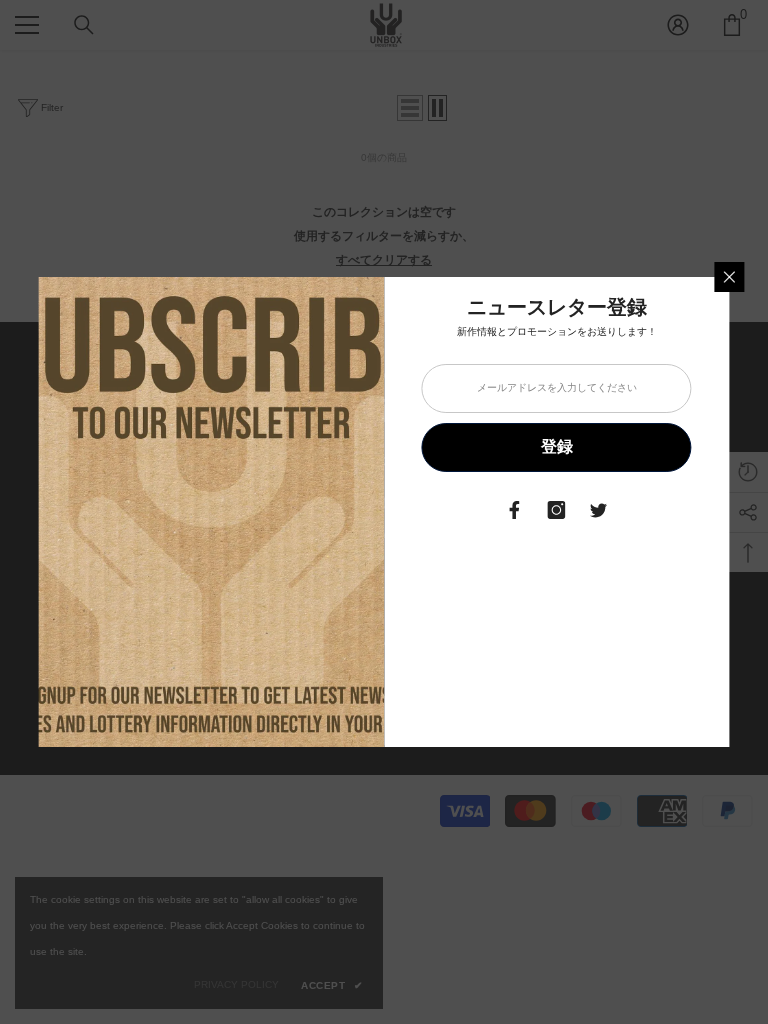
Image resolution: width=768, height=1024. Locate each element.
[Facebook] (515, 510)
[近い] (730, 277)
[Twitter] (599, 510)
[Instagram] (557, 510)
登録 (557, 446)
